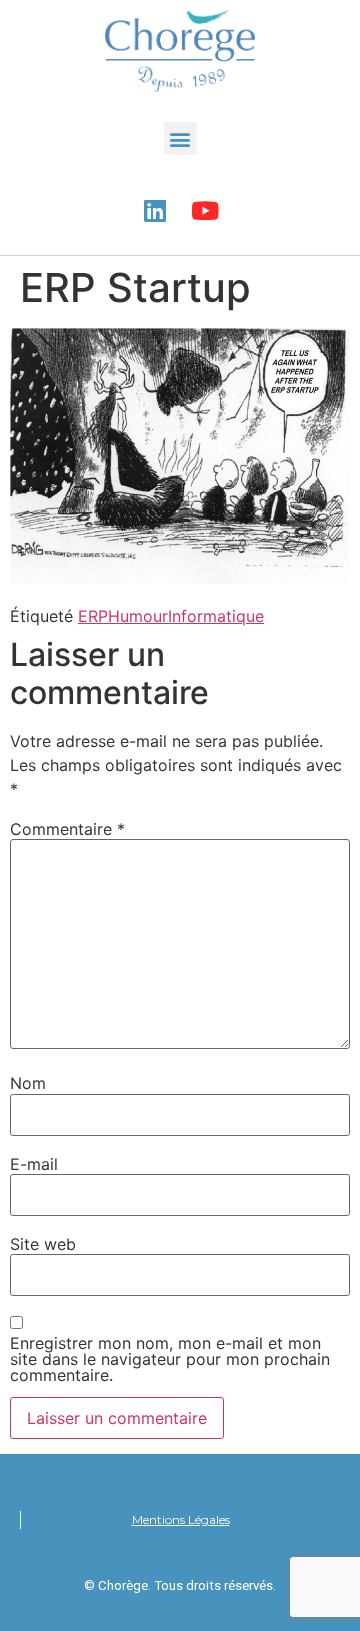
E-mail (34, 1164)
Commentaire (67, 829)
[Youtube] (205, 210)
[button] (180, 138)
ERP (93, 616)
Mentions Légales (181, 1519)
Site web (43, 1244)
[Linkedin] (155, 210)
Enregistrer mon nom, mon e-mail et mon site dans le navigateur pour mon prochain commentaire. (170, 1359)
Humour (138, 616)
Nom (28, 1083)
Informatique (216, 616)
